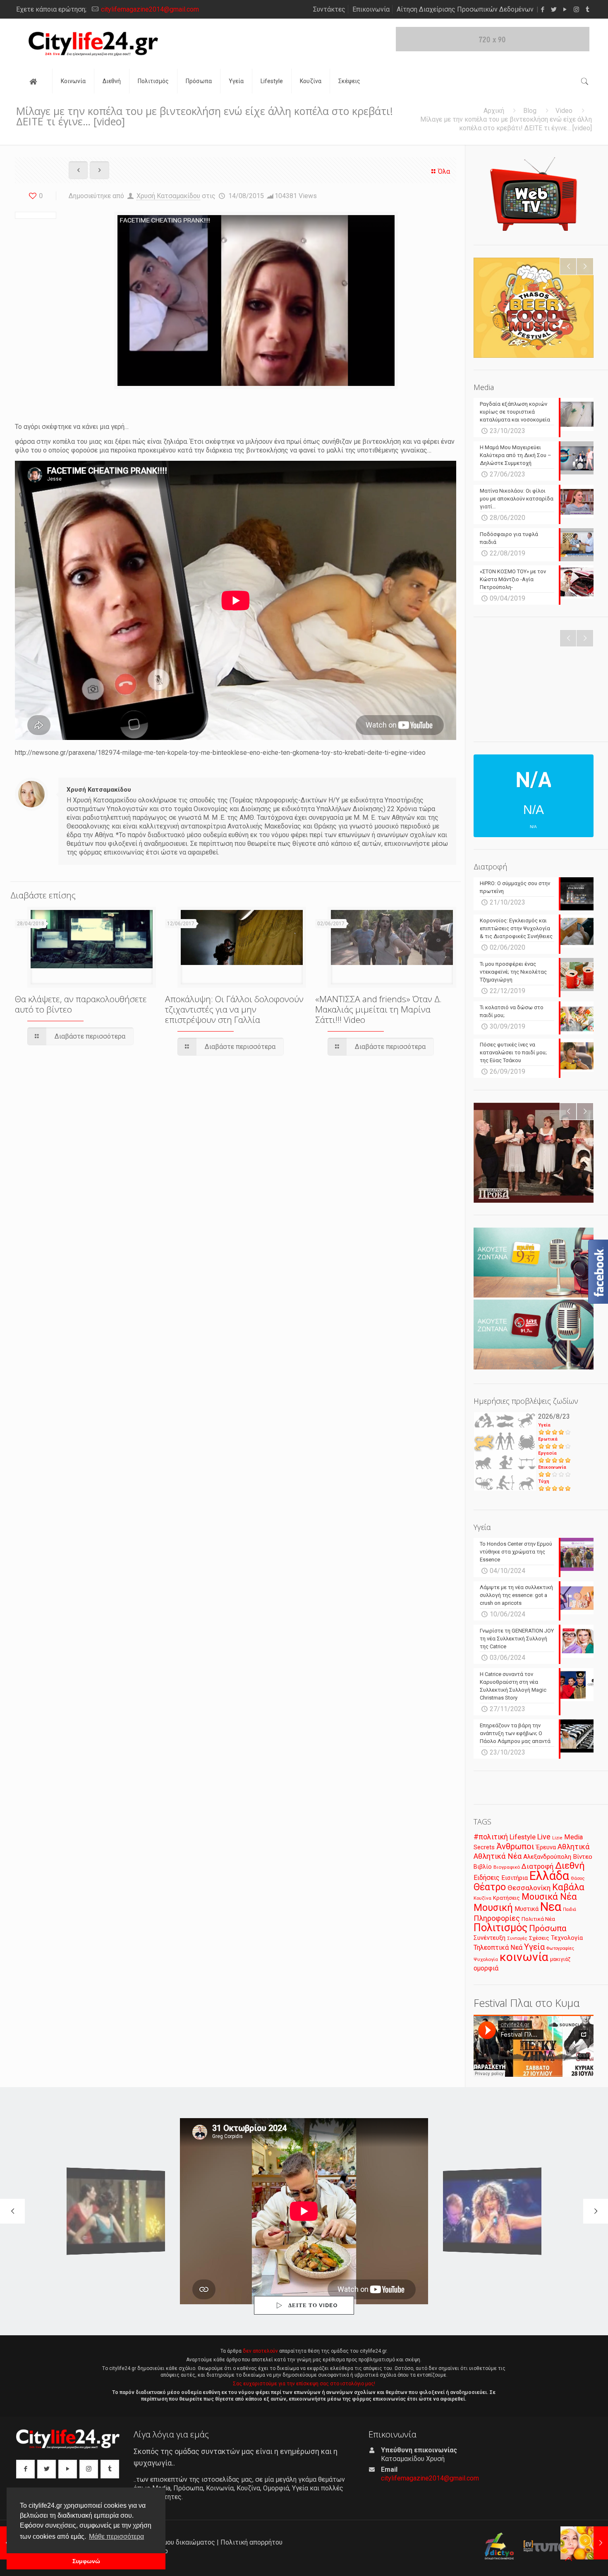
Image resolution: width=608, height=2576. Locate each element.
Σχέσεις (539, 1938)
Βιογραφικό (507, 1867)
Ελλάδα (549, 1876)
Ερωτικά (548, 1439)
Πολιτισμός (500, 1927)
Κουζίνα (482, 1898)
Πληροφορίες (497, 1918)
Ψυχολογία (486, 1959)
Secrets (484, 1847)
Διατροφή (537, 1866)
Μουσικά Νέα (549, 1897)
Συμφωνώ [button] (86, 2561)
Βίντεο (583, 1857)
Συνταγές (517, 1938)
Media (573, 1837)
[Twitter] (554, 10)
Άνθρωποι (515, 1846)
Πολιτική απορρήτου (251, 2542)
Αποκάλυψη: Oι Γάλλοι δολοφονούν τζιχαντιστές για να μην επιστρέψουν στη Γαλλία (234, 1009)
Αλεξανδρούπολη (547, 1857)
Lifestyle (523, 1837)
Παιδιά (570, 1909)
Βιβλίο (483, 1867)
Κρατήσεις (506, 1898)
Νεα (551, 1907)
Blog (530, 111)
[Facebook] (543, 10)
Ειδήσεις (487, 1878)
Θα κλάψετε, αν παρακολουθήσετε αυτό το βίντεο (81, 1004)
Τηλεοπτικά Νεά (498, 1948)
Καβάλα (568, 1887)
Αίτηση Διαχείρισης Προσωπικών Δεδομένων (465, 9)
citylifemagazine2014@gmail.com (150, 9)
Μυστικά (527, 1909)
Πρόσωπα (548, 1928)
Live (544, 1837)
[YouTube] (565, 10)
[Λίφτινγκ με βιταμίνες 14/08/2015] (584, 2543)
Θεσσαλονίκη (529, 1888)
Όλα (444, 171)
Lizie (557, 1838)
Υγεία (544, 1425)
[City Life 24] (93, 44)
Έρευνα (546, 1847)
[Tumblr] (588, 10)
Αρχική (494, 111)
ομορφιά (486, 1968)
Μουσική (493, 1908)
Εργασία (547, 1453)
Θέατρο (490, 1887)
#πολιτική (491, 1837)
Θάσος (578, 1878)
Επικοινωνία (371, 9)
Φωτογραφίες (560, 1948)
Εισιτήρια (515, 1878)
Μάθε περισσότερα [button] (116, 2536)
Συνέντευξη (490, 1938)
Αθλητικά (573, 1847)
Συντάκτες (329, 9)
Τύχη (544, 1481)
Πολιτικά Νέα (538, 1919)
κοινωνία (524, 1957)
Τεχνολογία (567, 1938)
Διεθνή (570, 1866)
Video (564, 111)
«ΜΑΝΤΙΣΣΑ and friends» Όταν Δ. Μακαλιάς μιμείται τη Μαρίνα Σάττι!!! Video (378, 1009)
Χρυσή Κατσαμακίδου (168, 196)
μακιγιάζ (560, 1959)
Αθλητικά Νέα (498, 1856)
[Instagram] (576, 10)
